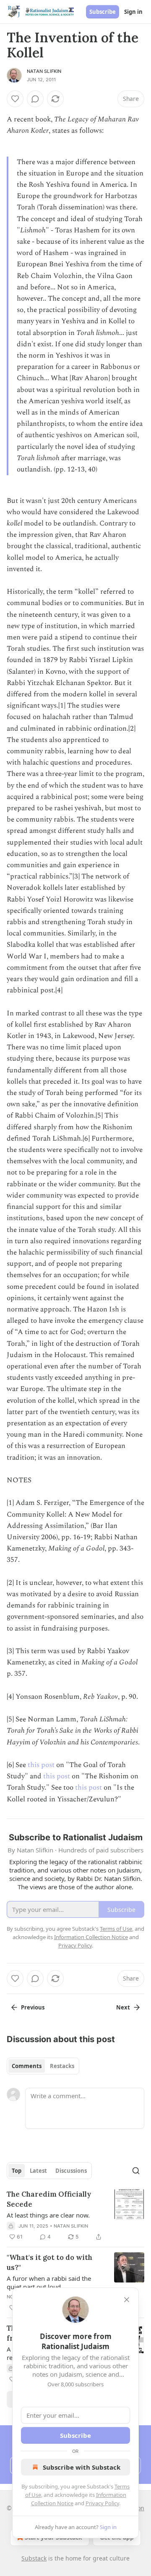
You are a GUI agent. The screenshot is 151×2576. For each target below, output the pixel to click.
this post (41, 1765)
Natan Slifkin (44, 71)
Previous (33, 2007)
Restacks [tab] (62, 2066)
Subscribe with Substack (82, 2467)
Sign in (133, 12)
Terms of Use (116, 1929)
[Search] (136, 2171)
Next (123, 2007)
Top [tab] (17, 2171)
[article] (75, 2215)
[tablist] (43, 2066)
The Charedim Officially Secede (49, 2199)
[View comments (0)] (35, 99)
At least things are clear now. (48, 2215)
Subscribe (103, 12)
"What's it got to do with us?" (49, 2262)
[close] (127, 2300)
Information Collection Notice (91, 1937)
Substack (34, 2558)
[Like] (15, 99)
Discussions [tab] (71, 2171)
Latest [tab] (38, 2171)
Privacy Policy (102, 2503)
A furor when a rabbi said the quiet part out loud (49, 2282)
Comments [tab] (27, 2066)
